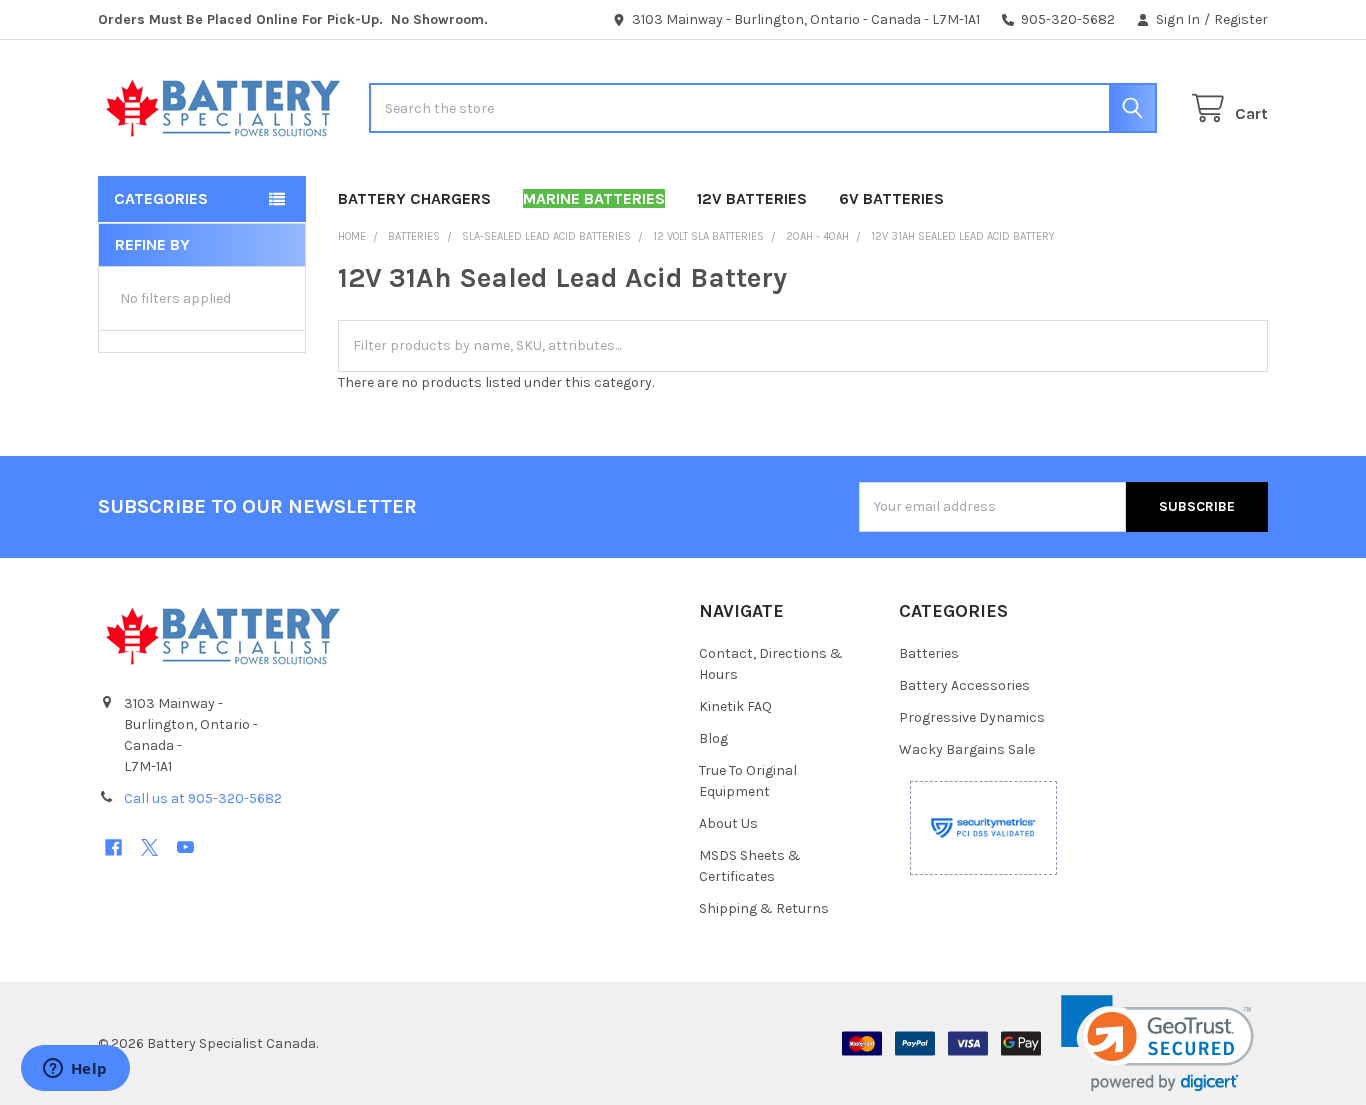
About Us (728, 823)
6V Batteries (891, 198)
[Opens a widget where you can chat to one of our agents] (75, 1070)
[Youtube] (185, 847)
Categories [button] (161, 198)
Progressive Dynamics (972, 717)
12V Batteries (752, 198)
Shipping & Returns (764, 908)
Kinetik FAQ (735, 706)
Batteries (929, 653)
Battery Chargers (414, 198)
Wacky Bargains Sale (967, 749)
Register (1241, 19)
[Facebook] (113, 847)
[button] (1157, 1043)
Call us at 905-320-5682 (203, 798)
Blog (713, 738)
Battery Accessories (964, 685)
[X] (149, 847)
